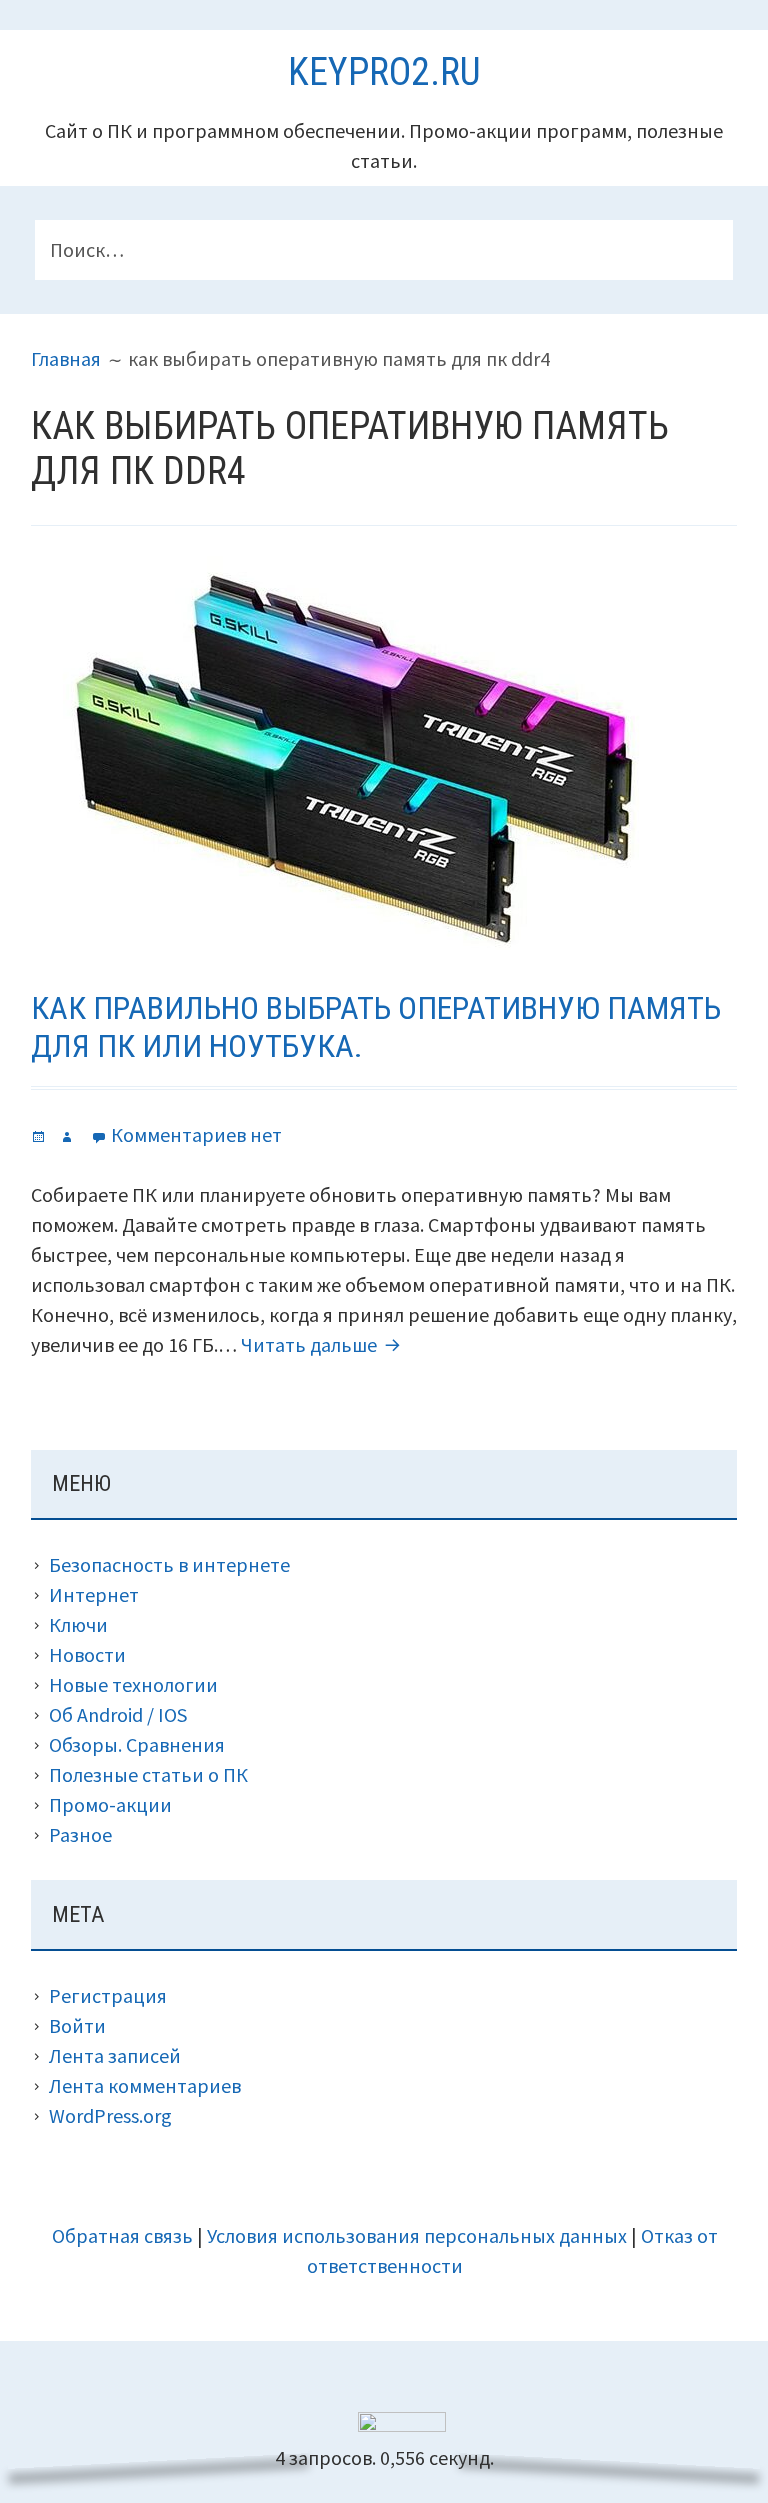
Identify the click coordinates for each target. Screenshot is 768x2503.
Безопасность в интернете (169, 1564)
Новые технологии (133, 1684)
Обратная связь (122, 2235)
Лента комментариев (145, 2085)
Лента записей (115, 2055)
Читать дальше (323, 1344)
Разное (80, 1834)
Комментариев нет (196, 1134)
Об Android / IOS (118, 1714)
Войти (77, 2025)
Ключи (78, 1624)
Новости (87, 1654)
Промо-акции (110, 1804)
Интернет (94, 1594)
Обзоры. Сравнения (137, 1744)
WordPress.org (110, 2115)
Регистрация (108, 1995)
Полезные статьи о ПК (148, 1774)
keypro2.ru (384, 72)
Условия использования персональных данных (417, 2235)
